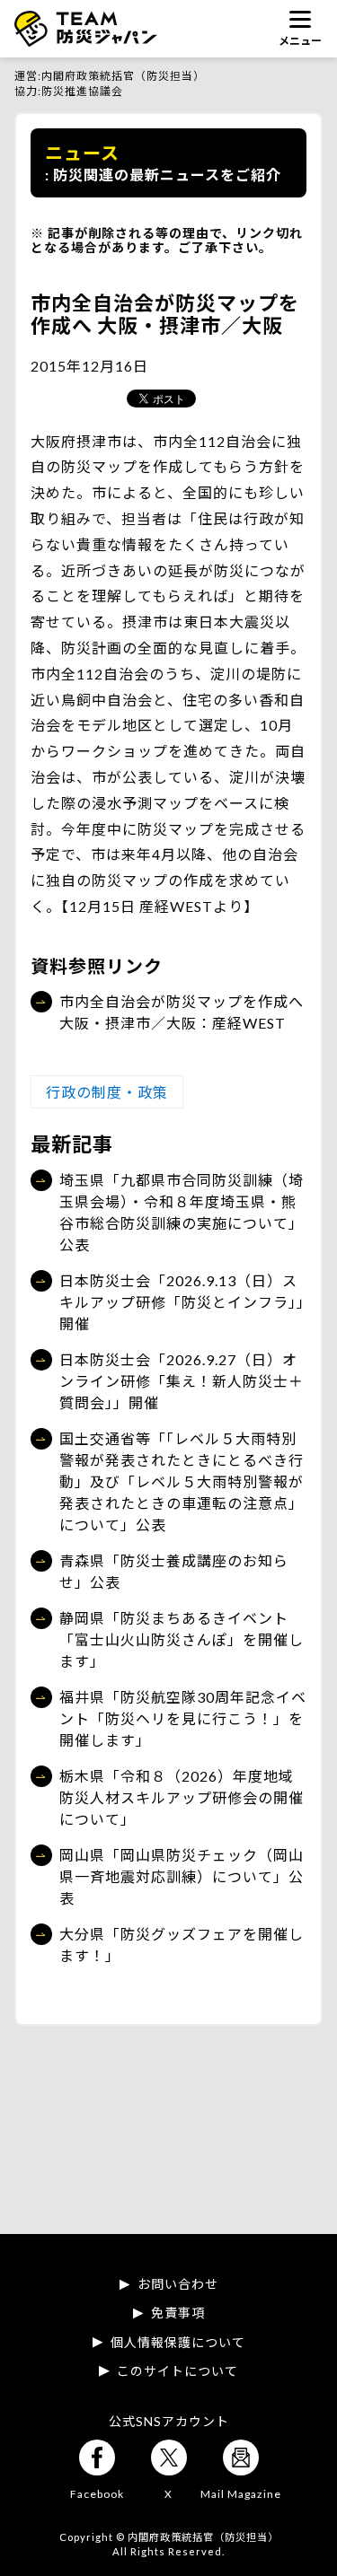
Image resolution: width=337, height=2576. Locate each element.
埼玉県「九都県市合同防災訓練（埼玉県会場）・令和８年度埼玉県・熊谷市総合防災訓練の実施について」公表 (182, 1212)
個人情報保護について (178, 2343)
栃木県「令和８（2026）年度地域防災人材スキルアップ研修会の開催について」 (182, 1797)
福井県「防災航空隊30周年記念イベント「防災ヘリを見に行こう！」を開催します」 (183, 1718)
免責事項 (178, 2313)
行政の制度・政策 (107, 1092)
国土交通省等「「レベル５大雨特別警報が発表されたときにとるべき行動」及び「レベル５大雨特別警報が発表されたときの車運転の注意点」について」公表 (182, 1481)
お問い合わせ (178, 2284)
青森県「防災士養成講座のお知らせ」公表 (174, 1571)
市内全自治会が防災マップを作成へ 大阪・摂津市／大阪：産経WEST (182, 1012)
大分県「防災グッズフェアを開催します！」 (182, 1945)
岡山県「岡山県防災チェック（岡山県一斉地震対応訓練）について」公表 (182, 1876)
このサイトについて (177, 2371)
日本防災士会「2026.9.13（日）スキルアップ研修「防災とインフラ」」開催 (182, 1302)
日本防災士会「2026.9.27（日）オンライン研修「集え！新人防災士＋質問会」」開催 (182, 1381)
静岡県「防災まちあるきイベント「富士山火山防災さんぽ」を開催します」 (182, 1639)
